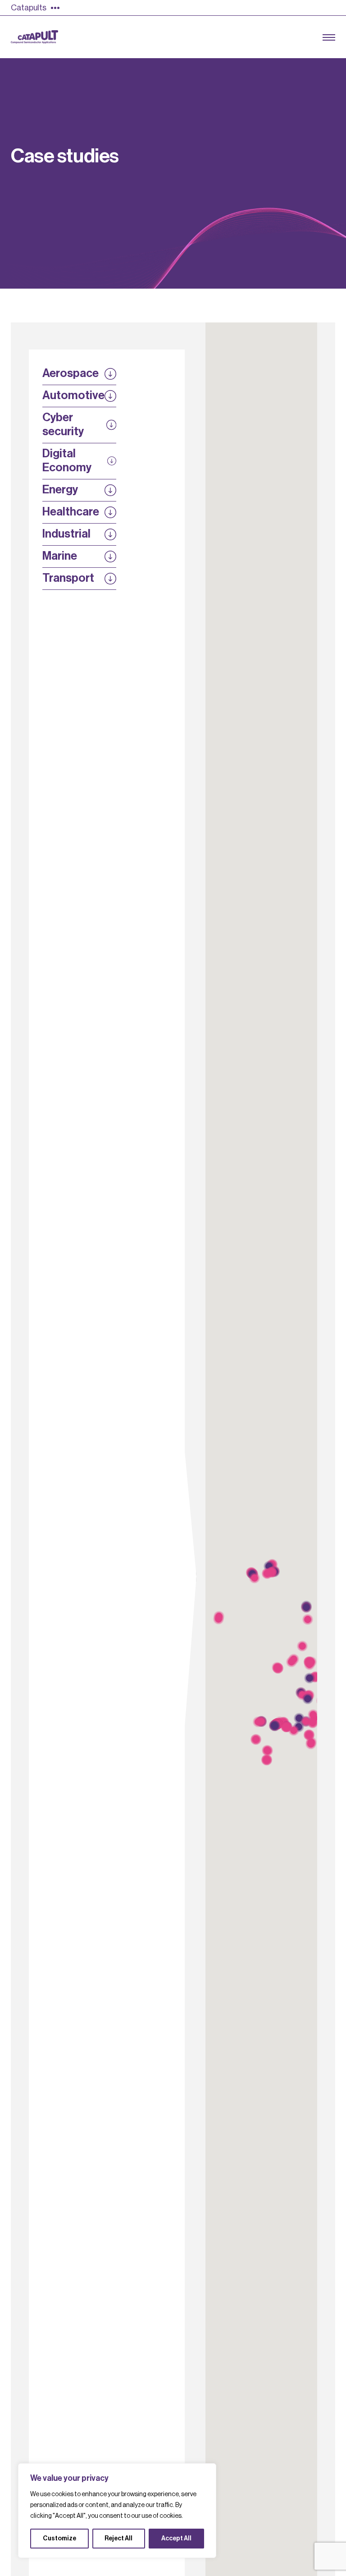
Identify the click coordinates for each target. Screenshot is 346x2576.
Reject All (118, 2539)
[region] (117, 2511)
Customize (59, 2539)
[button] (255, 1578)
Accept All (176, 2539)
